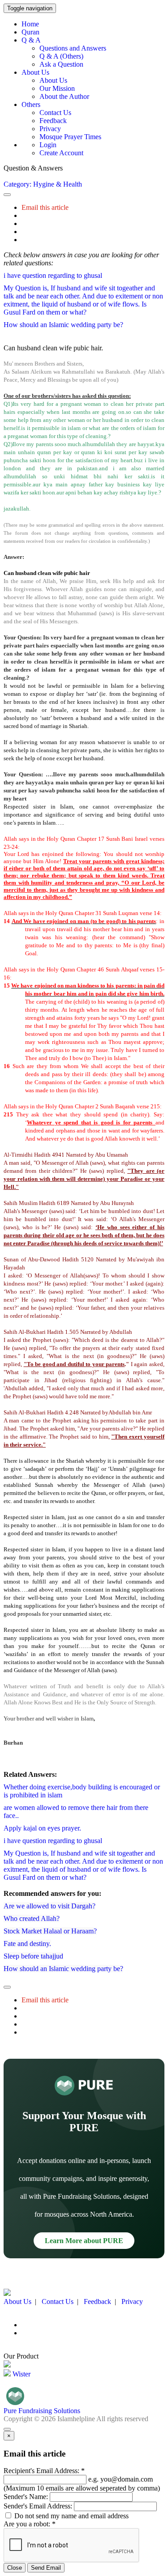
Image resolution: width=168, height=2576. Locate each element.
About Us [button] (35, 72)
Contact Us (55, 113)
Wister (21, 2374)
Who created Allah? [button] (32, 1918)
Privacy (50, 129)
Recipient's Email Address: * (44, 2471)
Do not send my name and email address (71, 2516)
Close (15, 2568)
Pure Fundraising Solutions (42, 2411)
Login (48, 145)
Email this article (45, 207)
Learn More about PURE (84, 2241)
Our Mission (57, 88)
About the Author (64, 96)
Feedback (53, 121)
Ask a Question (61, 64)
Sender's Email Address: (38, 2506)
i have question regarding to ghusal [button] (53, 275)
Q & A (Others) (61, 56)
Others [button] (31, 104)
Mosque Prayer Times (70, 137)
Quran (30, 32)
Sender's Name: (26, 2497)
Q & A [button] (31, 40)
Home (30, 24)
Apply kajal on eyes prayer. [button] (42, 1828)
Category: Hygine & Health (43, 184)
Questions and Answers (73, 48)
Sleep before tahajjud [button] (33, 1956)
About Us (53, 80)
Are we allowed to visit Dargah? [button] (50, 1906)
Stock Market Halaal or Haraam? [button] (50, 1931)
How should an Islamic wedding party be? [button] (63, 325)
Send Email (46, 2568)
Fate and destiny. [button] (27, 1944)
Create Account (61, 153)
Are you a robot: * (30, 2524)
